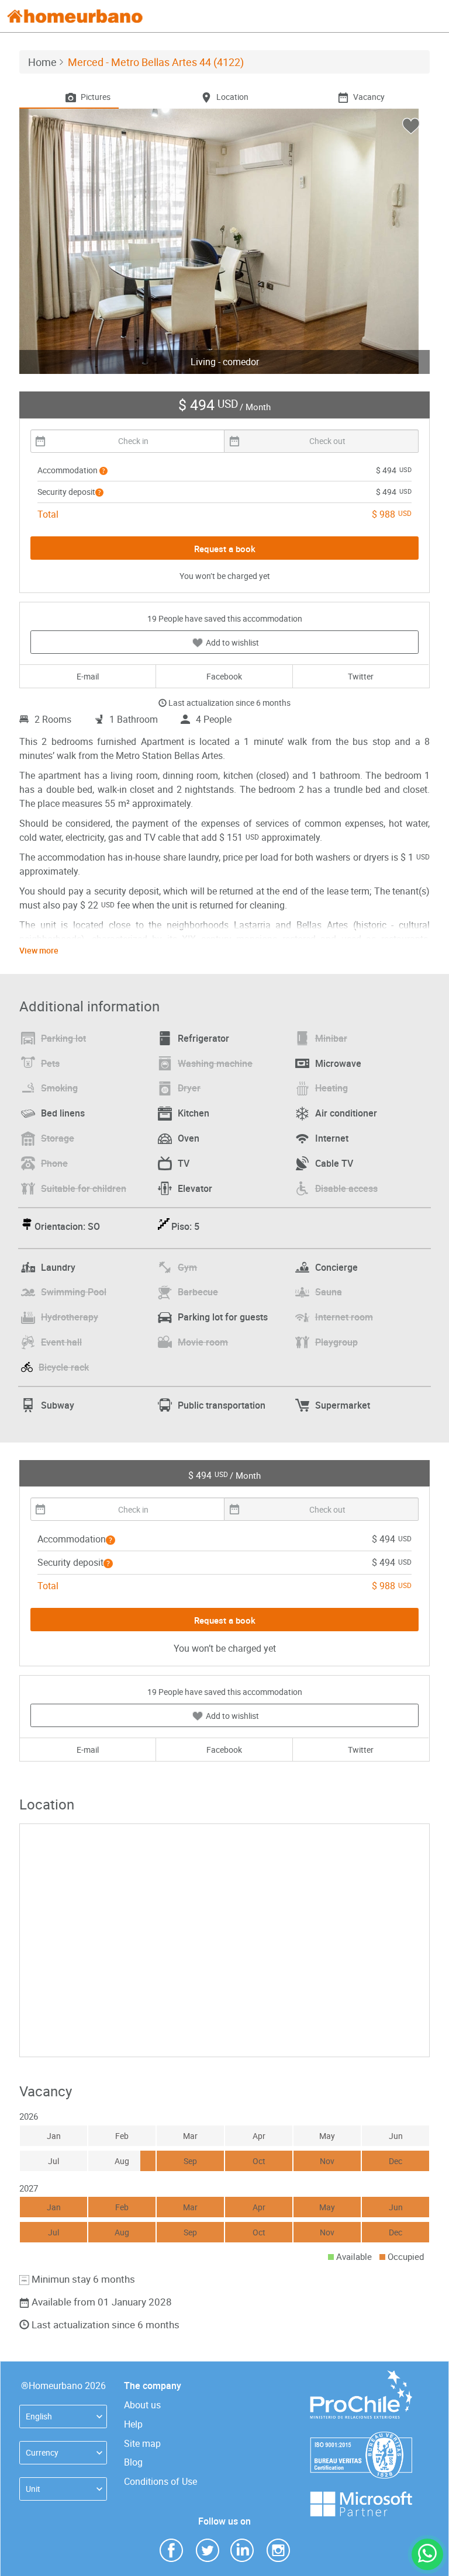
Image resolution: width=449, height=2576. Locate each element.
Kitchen (194, 1113)
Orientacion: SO (67, 1226)
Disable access (346, 1188)
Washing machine (215, 1063)
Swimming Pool (74, 1292)
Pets (50, 1063)
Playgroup (336, 1342)
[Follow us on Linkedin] (242, 2549)
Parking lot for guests (223, 1317)
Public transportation (222, 1405)
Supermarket (343, 1405)
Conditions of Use (160, 2481)
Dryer (189, 1088)
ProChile (361, 2376)
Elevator (195, 1188)
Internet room (344, 1317)
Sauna (329, 1292)
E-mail (88, 676)
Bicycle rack (64, 1367)
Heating (331, 1088)
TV (184, 1163)
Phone (54, 1163)
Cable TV (334, 1163)
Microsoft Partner (361, 2497)
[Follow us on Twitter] (208, 2549)
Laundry (58, 1267)
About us (142, 2405)
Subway (58, 1405)
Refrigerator (203, 1038)
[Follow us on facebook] (171, 2549)
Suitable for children (84, 1188)
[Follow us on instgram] (278, 2549)
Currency (42, 2452)
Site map (142, 2443)
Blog (133, 2462)
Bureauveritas (361, 2437)
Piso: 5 (185, 1226)
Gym (187, 1267)
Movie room (203, 1342)
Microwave (338, 1063)
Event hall (61, 1342)
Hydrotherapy (70, 1317)
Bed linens (63, 1113)
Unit (33, 2489)
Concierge (336, 1267)
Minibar (331, 1038)
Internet (332, 1138)
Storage (58, 1138)
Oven (189, 1138)
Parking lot (63, 1038)
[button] (103, 471)
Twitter (361, 676)
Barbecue (198, 1292)
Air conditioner (346, 1113)
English (39, 2416)
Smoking (59, 1088)
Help (133, 2424)
